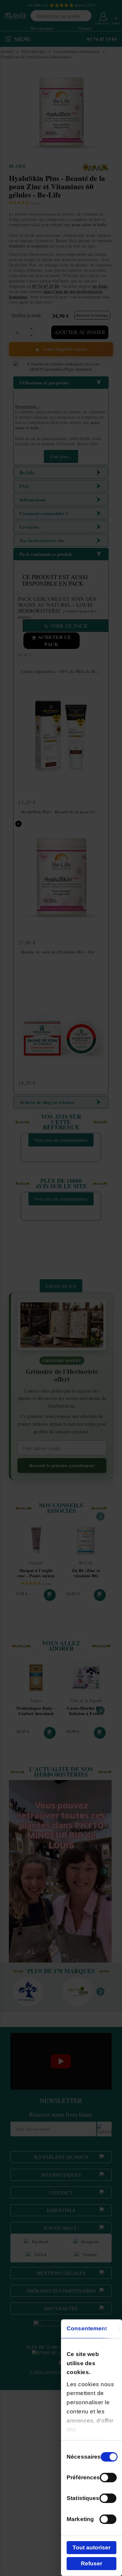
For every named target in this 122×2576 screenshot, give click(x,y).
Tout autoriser (91, 2547)
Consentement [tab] (87, 2328)
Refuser (91, 2563)
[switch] (108, 2478)
